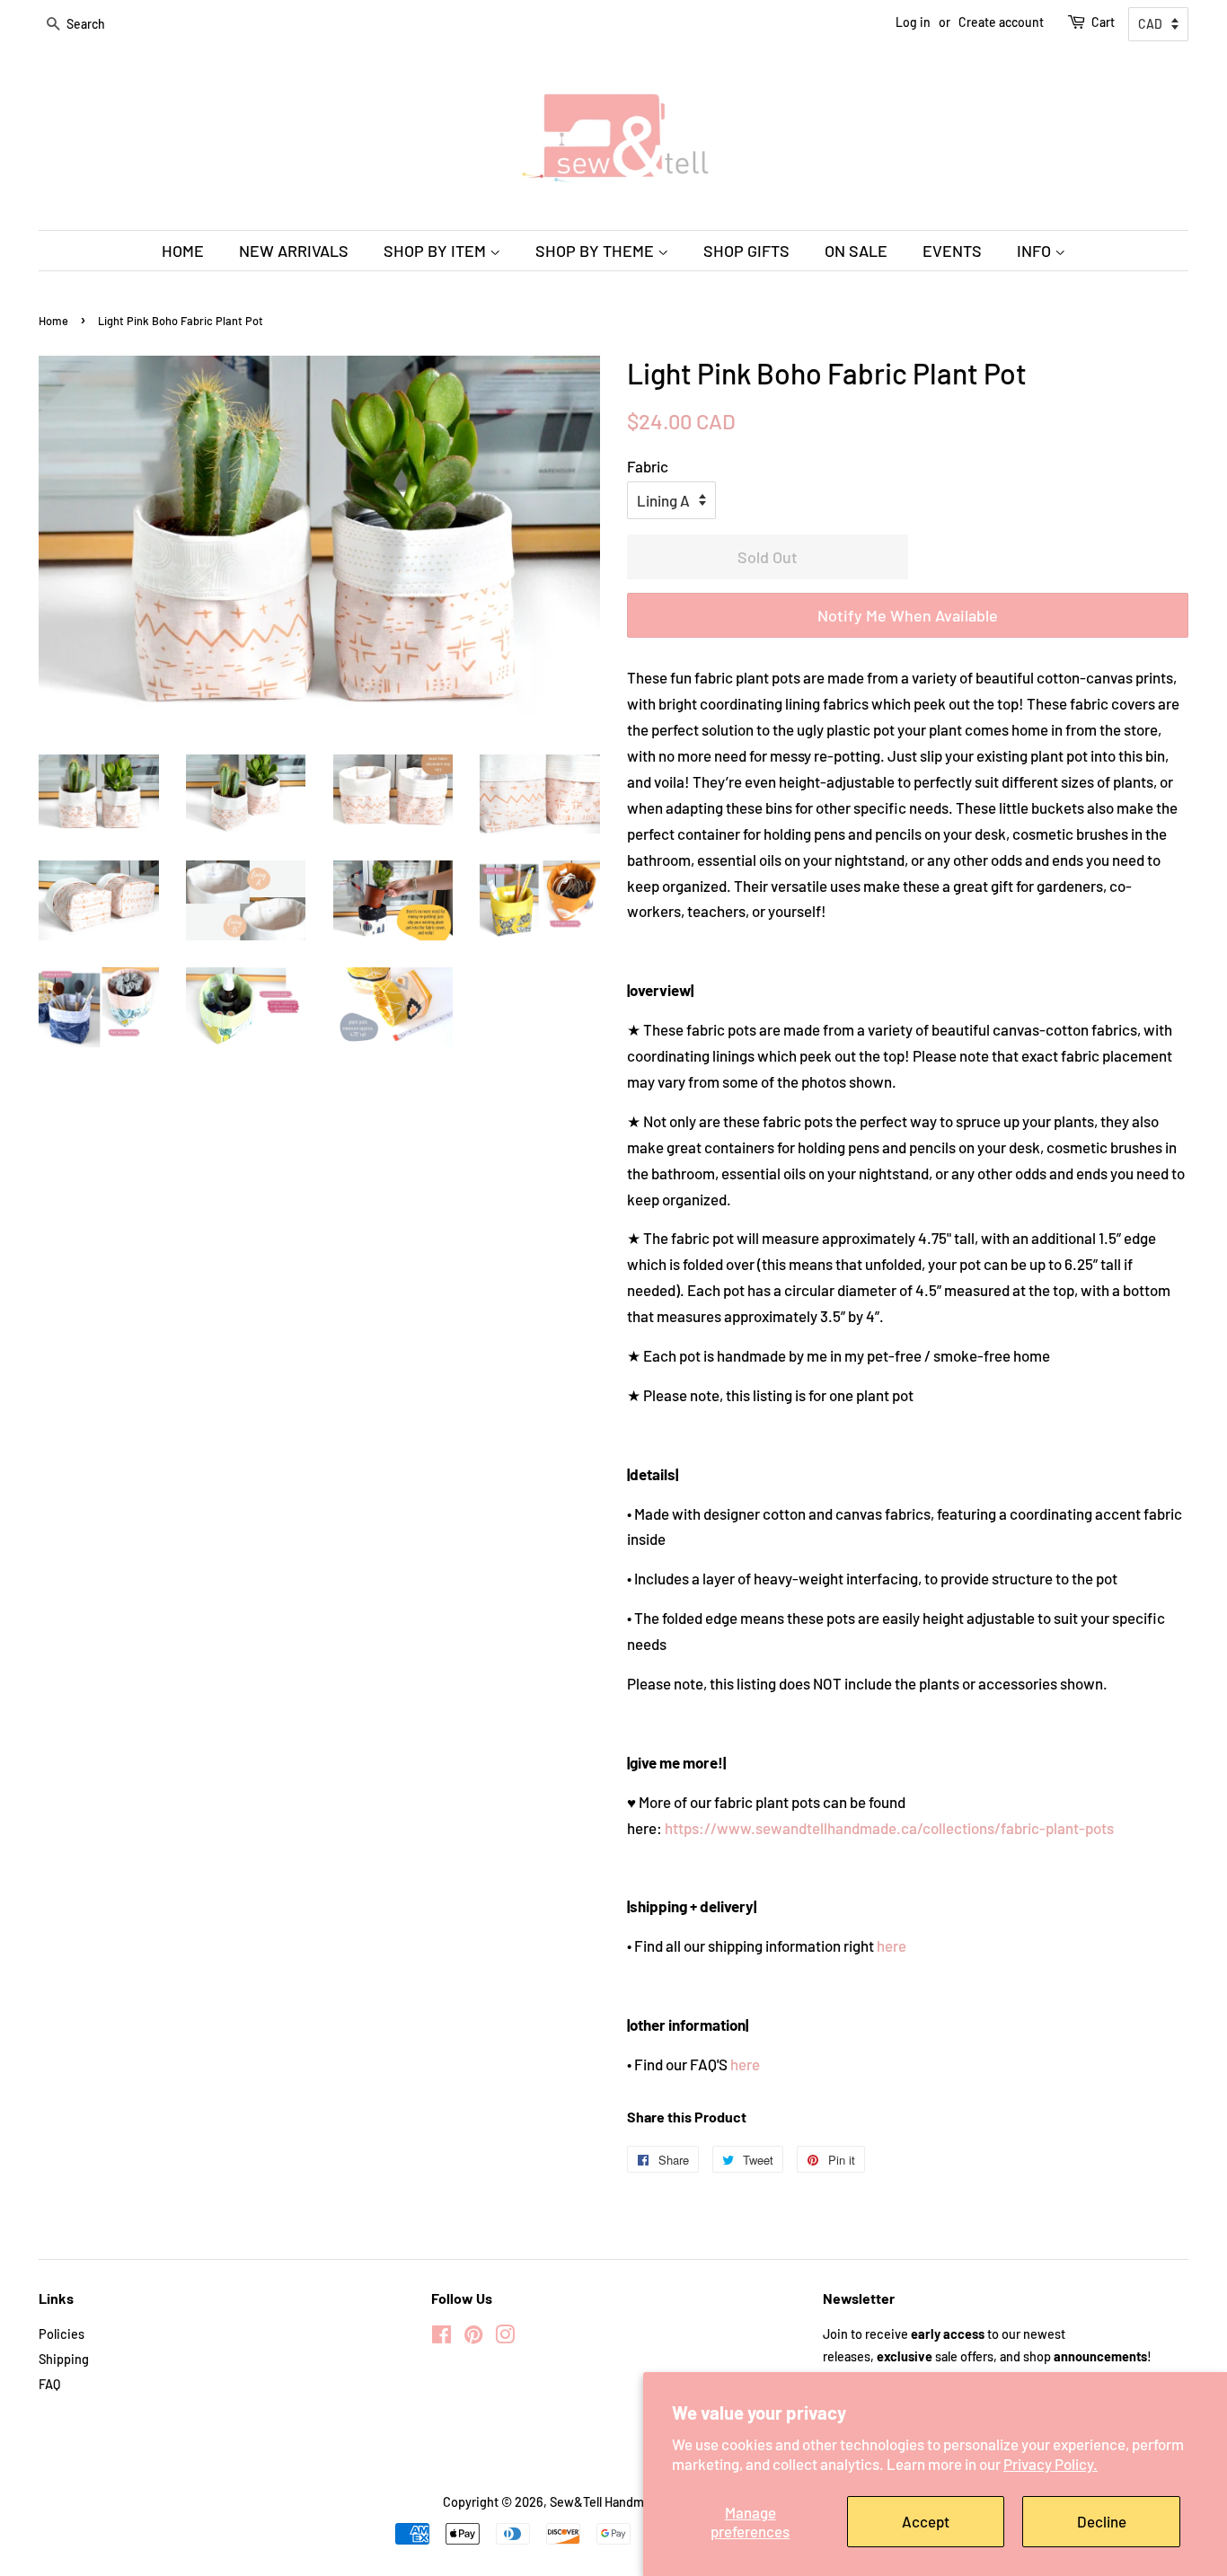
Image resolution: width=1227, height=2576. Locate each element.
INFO (1036, 251)
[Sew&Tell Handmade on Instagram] (505, 2338)
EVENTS (952, 251)
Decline (1102, 2521)
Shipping (64, 2359)
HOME (183, 251)
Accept (926, 2521)
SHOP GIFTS (746, 251)
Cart (1103, 22)
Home (53, 321)
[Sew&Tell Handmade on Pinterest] (473, 2338)
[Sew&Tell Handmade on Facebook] (441, 2338)
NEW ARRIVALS (294, 251)
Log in (913, 22)
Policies (62, 2334)
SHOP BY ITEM (437, 251)
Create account (1001, 22)
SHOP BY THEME (596, 251)
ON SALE (856, 251)
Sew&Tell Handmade (607, 2502)
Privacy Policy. (1050, 2464)
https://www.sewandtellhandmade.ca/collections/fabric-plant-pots (889, 1828)
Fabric (648, 466)
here (892, 1945)
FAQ (49, 2384)
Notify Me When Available (908, 615)
